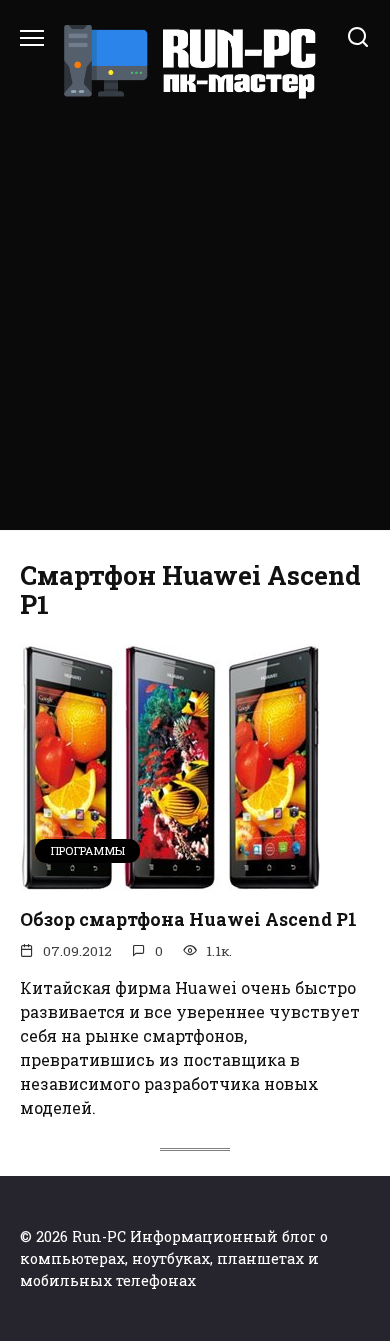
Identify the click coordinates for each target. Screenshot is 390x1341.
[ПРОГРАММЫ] (170, 878)
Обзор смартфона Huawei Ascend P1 (188, 919)
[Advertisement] (195, 306)
